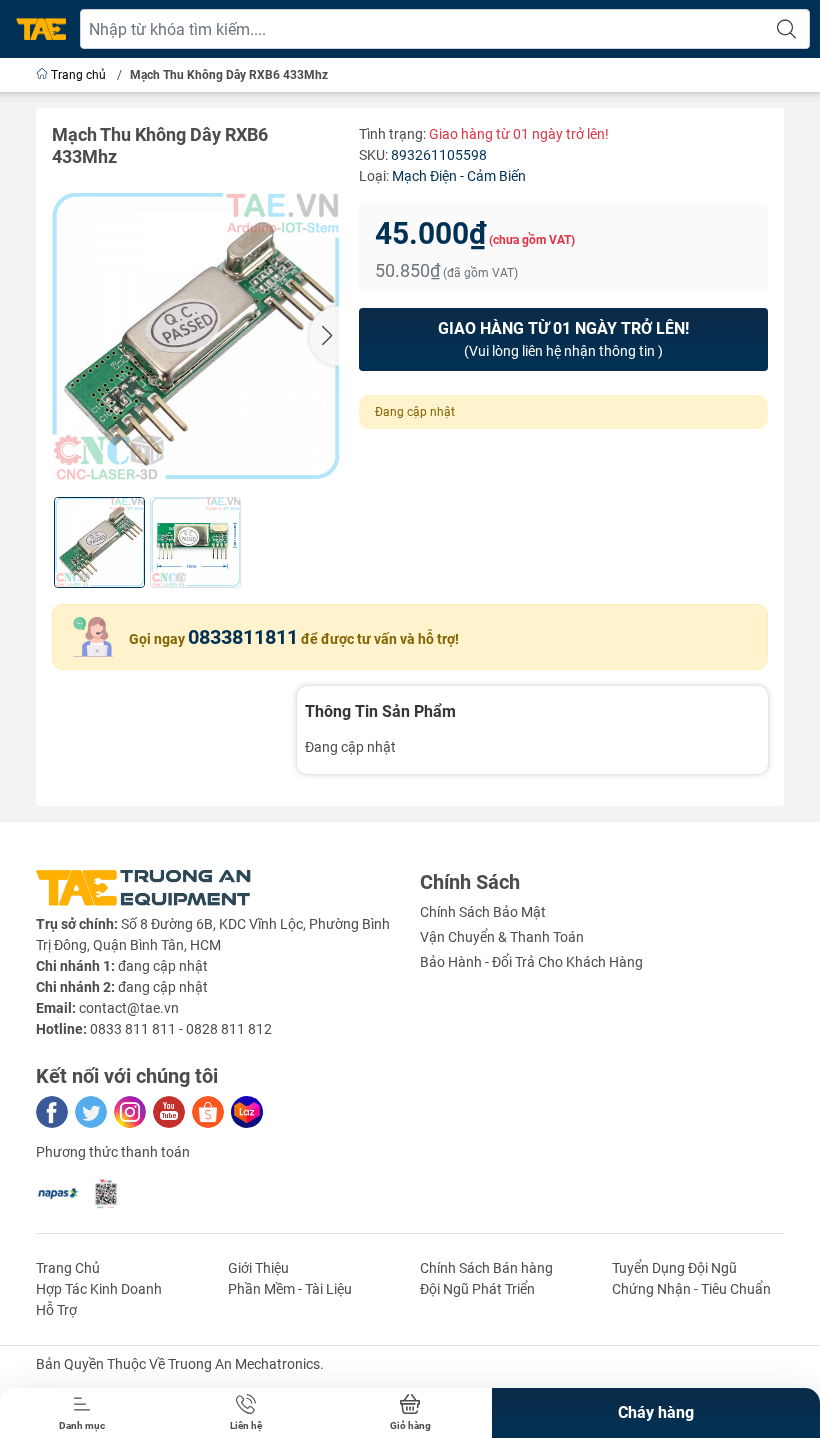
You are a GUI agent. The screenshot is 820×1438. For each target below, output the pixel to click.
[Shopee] (208, 1112)
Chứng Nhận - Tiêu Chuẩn (691, 1289)
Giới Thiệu (258, 1268)
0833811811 (243, 637)
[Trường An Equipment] (41, 29)
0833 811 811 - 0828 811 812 (181, 1029)
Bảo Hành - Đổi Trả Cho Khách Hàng (531, 962)
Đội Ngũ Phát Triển (477, 1289)
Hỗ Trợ (56, 1310)
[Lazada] (247, 1112)
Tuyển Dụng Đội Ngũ (674, 1268)
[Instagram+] (130, 1112)
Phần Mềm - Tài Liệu (290, 1289)
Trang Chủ (68, 1268)
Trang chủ (78, 75)
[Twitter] (91, 1112)
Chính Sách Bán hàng (486, 1268)
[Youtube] (169, 1112)
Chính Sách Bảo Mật (483, 912)
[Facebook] (52, 1112)
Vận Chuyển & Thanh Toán (502, 937)
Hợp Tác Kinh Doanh (99, 1289)
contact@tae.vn (129, 1008)
